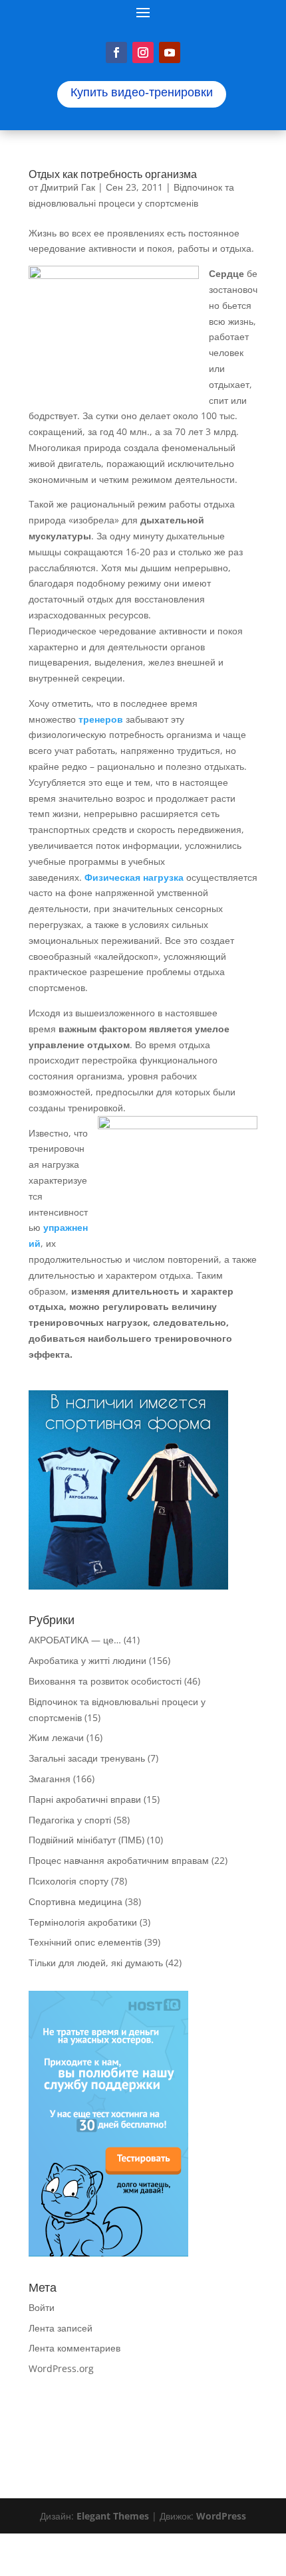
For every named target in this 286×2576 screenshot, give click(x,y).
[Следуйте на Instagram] (143, 52)
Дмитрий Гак (68, 187)
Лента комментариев (74, 2348)
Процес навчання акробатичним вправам (119, 1860)
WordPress (221, 2516)
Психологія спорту (69, 1881)
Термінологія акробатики (83, 1922)
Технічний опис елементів (85, 1942)
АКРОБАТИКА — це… (75, 1640)
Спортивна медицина (75, 1901)
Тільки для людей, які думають (96, 1963)
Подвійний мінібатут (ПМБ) (86, 1840)
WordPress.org (61, 2368)
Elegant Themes (113, 2516)
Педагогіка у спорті (70, 1820)
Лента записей (61, 2328)
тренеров (99, 719)
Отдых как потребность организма (113, 174)
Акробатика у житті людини (87, 1660)
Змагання (50, 1779)
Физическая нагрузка (134, 877)
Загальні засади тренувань (87, 1758)
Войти (42, 2307)
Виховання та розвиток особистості (105, 1681)
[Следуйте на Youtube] (170, 52)
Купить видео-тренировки (142, 92)
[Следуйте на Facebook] (116, 52)
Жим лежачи (56, 1737)
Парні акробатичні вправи (85, 1799)
